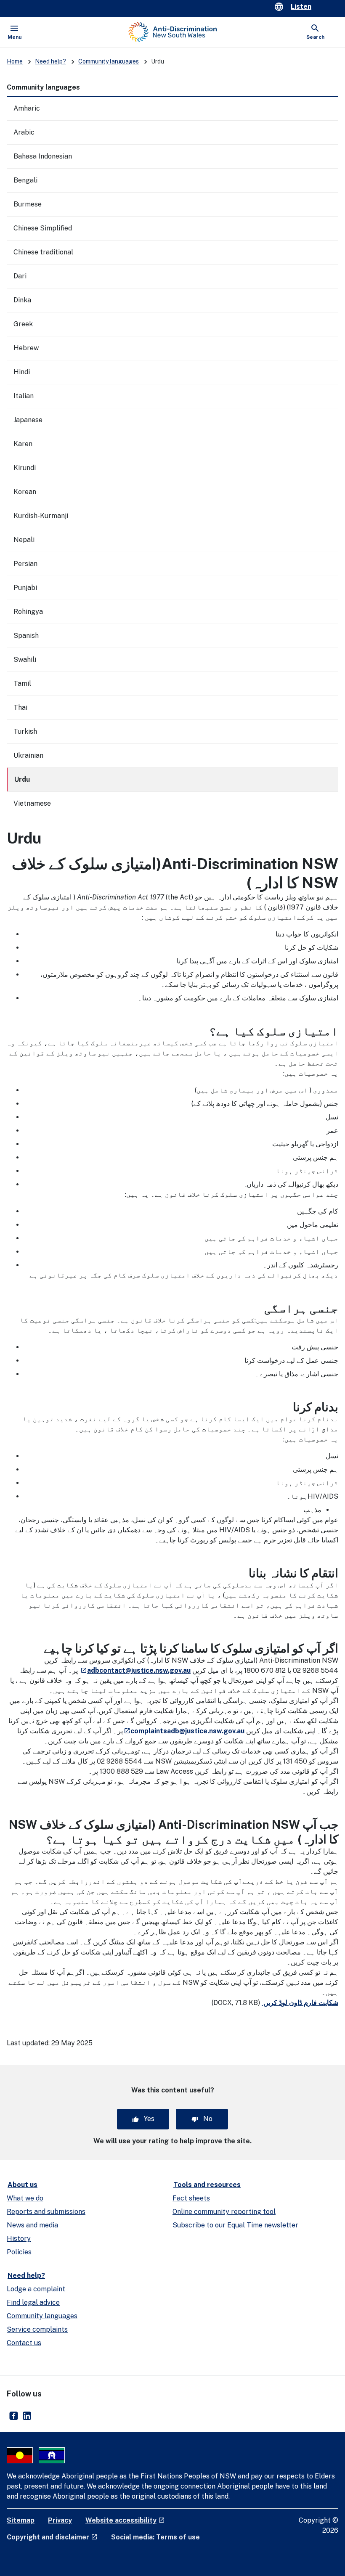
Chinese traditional (43, 252)
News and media (32, 2225)
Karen (23, 444)
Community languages (109, 61)
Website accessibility (125, 2520)
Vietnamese (32, 803)
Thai (20, 707)
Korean (25, 492)
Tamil (22, 684)
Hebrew (26, 348)
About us (23, 2185)
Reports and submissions (46, 2212)
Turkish (25, 731)
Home (15, 61)
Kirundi (25, 468)
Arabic (24, 132)
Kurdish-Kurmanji (41, 516)
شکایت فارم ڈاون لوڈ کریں (300, 2003)
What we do (25, 2198)
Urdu (22, 779)
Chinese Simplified (43, 228)
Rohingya (28, 612)
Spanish (26, 636)
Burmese (28, 204)
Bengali (25, 180)
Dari (20, 276)
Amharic (27, 108)
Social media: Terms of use (155, 2537)
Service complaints (37, 2329)
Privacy (60, 2520)
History (19, 2239)
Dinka (22, 300)
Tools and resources (207, 2185)
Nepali (24, 540)
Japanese (28, 420)
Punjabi (25, 588)
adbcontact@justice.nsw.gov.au (135, 1670)
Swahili (25, 660)
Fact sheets (191, 2198)
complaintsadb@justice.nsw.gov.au (184, 1731)
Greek (23, 324)
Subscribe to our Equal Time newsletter (235, 2225)
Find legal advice (33, 2302)
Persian (25, 564)
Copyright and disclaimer (52, 2537)
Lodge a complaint (36, 2289)
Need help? (50, 61)
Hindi (22, 372)
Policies (19, 2252)
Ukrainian (28, 755)
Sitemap (21, 2520)
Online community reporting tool (224, 2212)
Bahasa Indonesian (43, 156)
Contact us (24, 2343)
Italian (24, 396)
